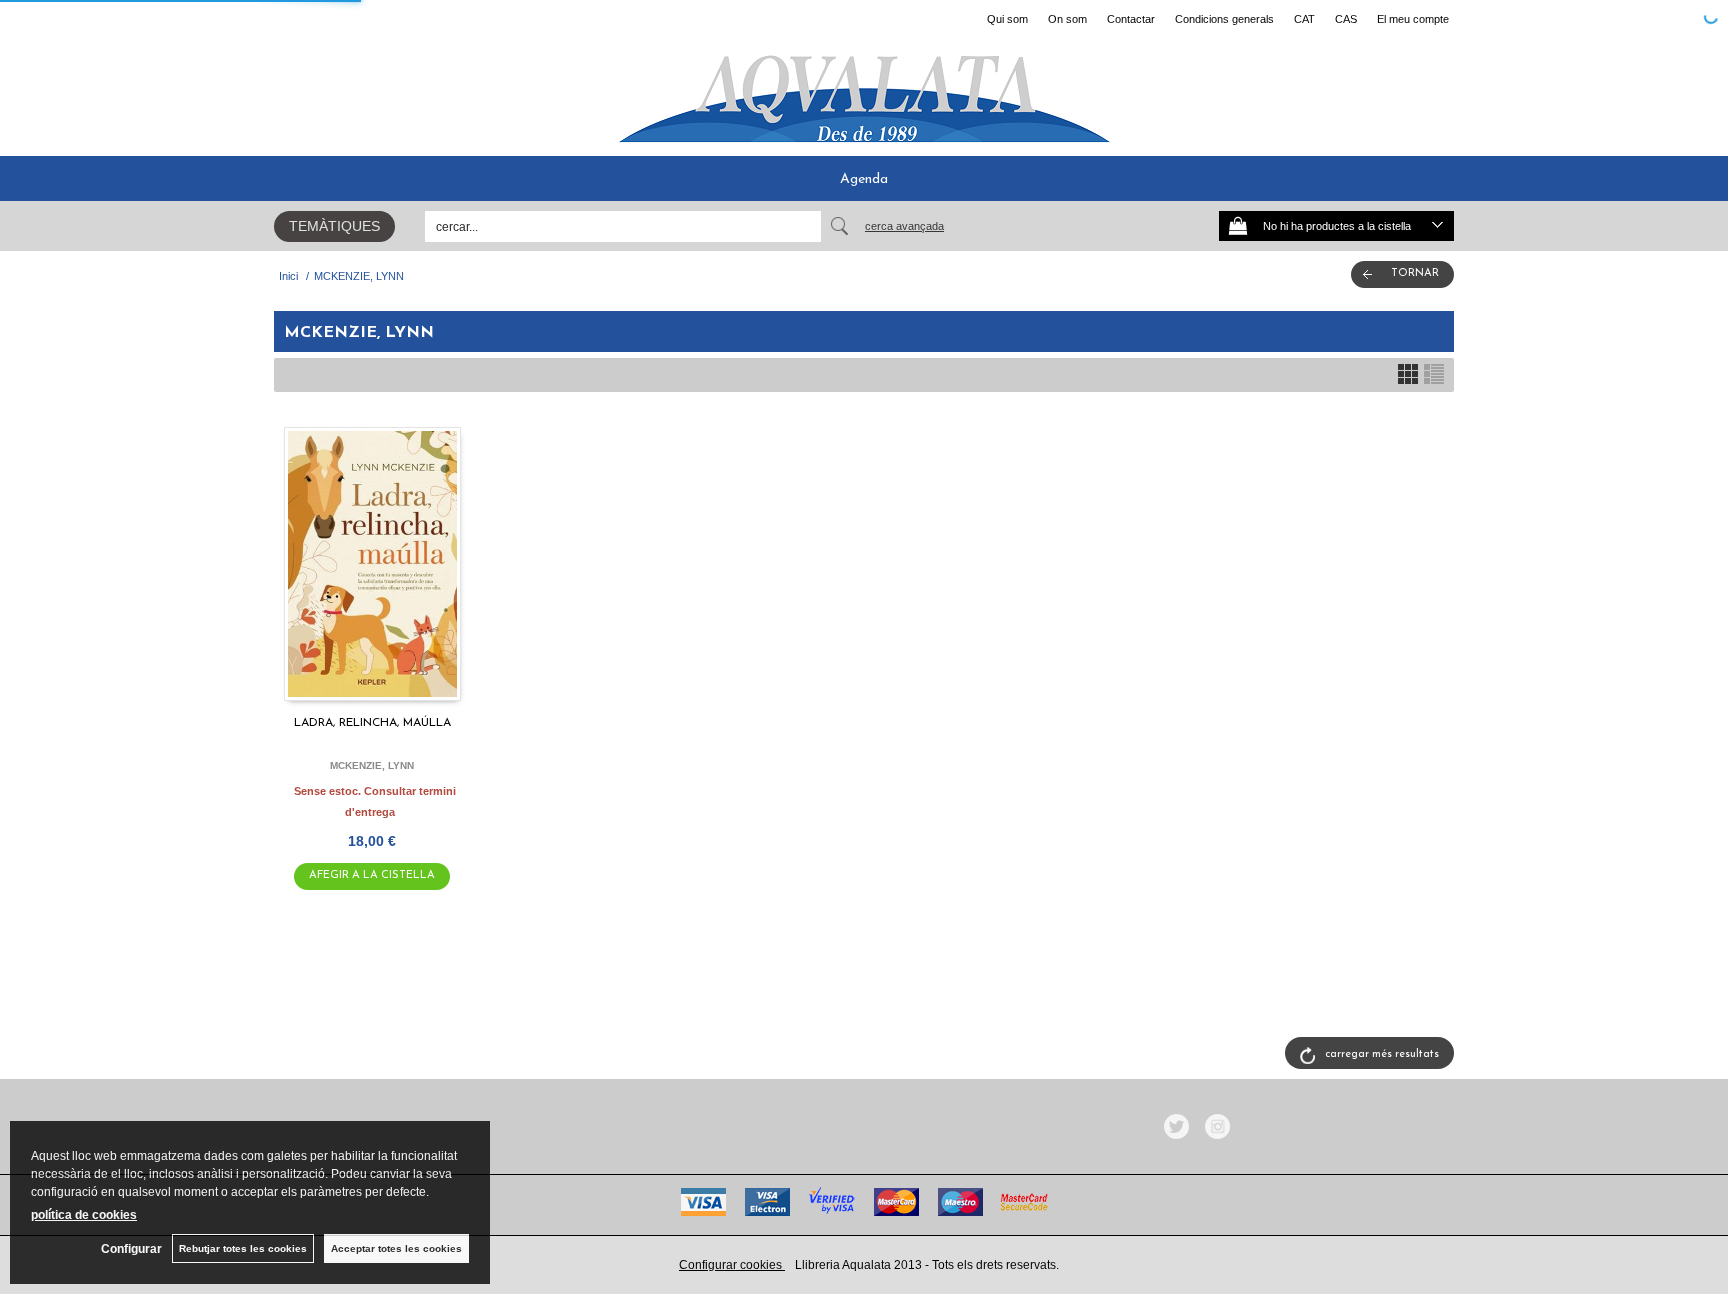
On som (1067, 19)
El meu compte (1413, 19)
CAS (1346, 19)
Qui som (1007, 19)
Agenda (864, 179)
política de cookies (84, 1215)
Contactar (1131, 19)
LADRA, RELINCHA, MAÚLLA (372, 723)
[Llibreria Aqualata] (864, 91)
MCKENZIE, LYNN (372, 765)
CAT (1304, 19)
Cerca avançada (904, 226)
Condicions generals (1224, 19)
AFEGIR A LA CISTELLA (372, 875)
